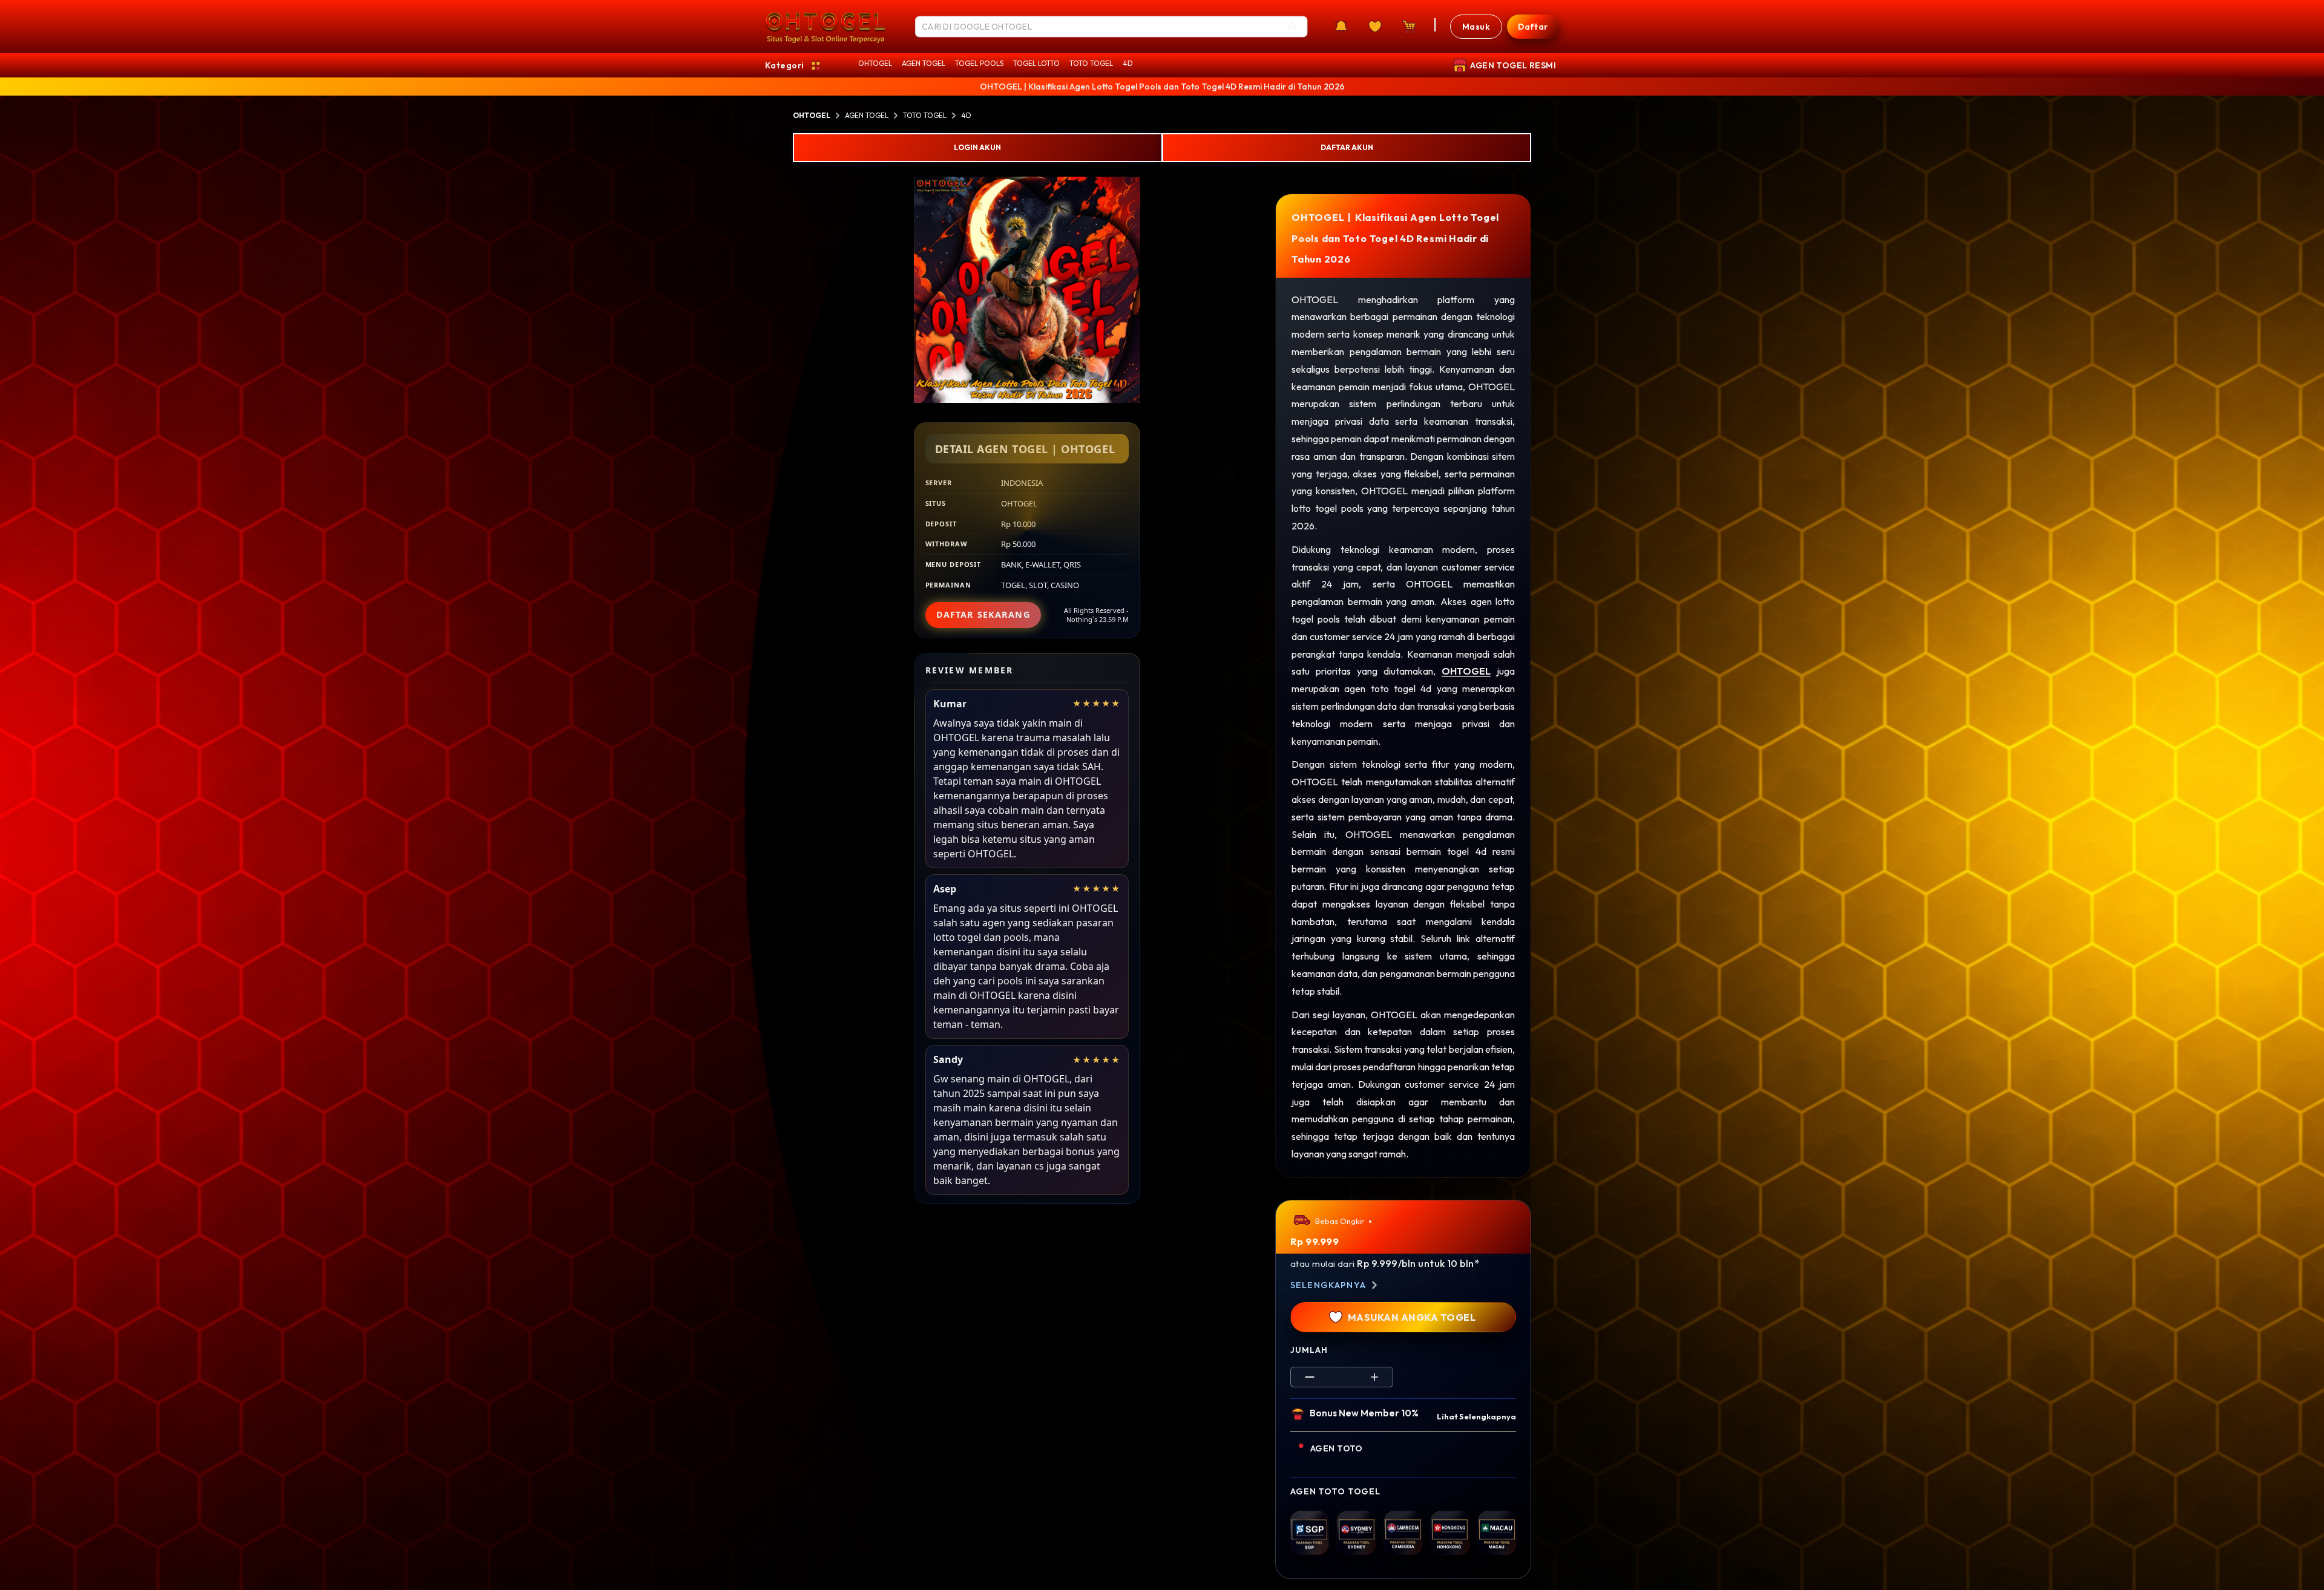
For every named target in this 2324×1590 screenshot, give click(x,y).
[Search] (1293, 27)
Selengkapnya (1328, 1285)
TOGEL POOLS (979, 63)
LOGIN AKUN (977, 147)
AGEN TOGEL (924, 63)
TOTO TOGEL (1091, 63)
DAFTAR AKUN (1347, 147)
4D (1128, 63)
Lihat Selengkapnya (1476, 1416)
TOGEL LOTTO (1036, 63)
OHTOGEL (875, 63)
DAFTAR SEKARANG (983, 614)
